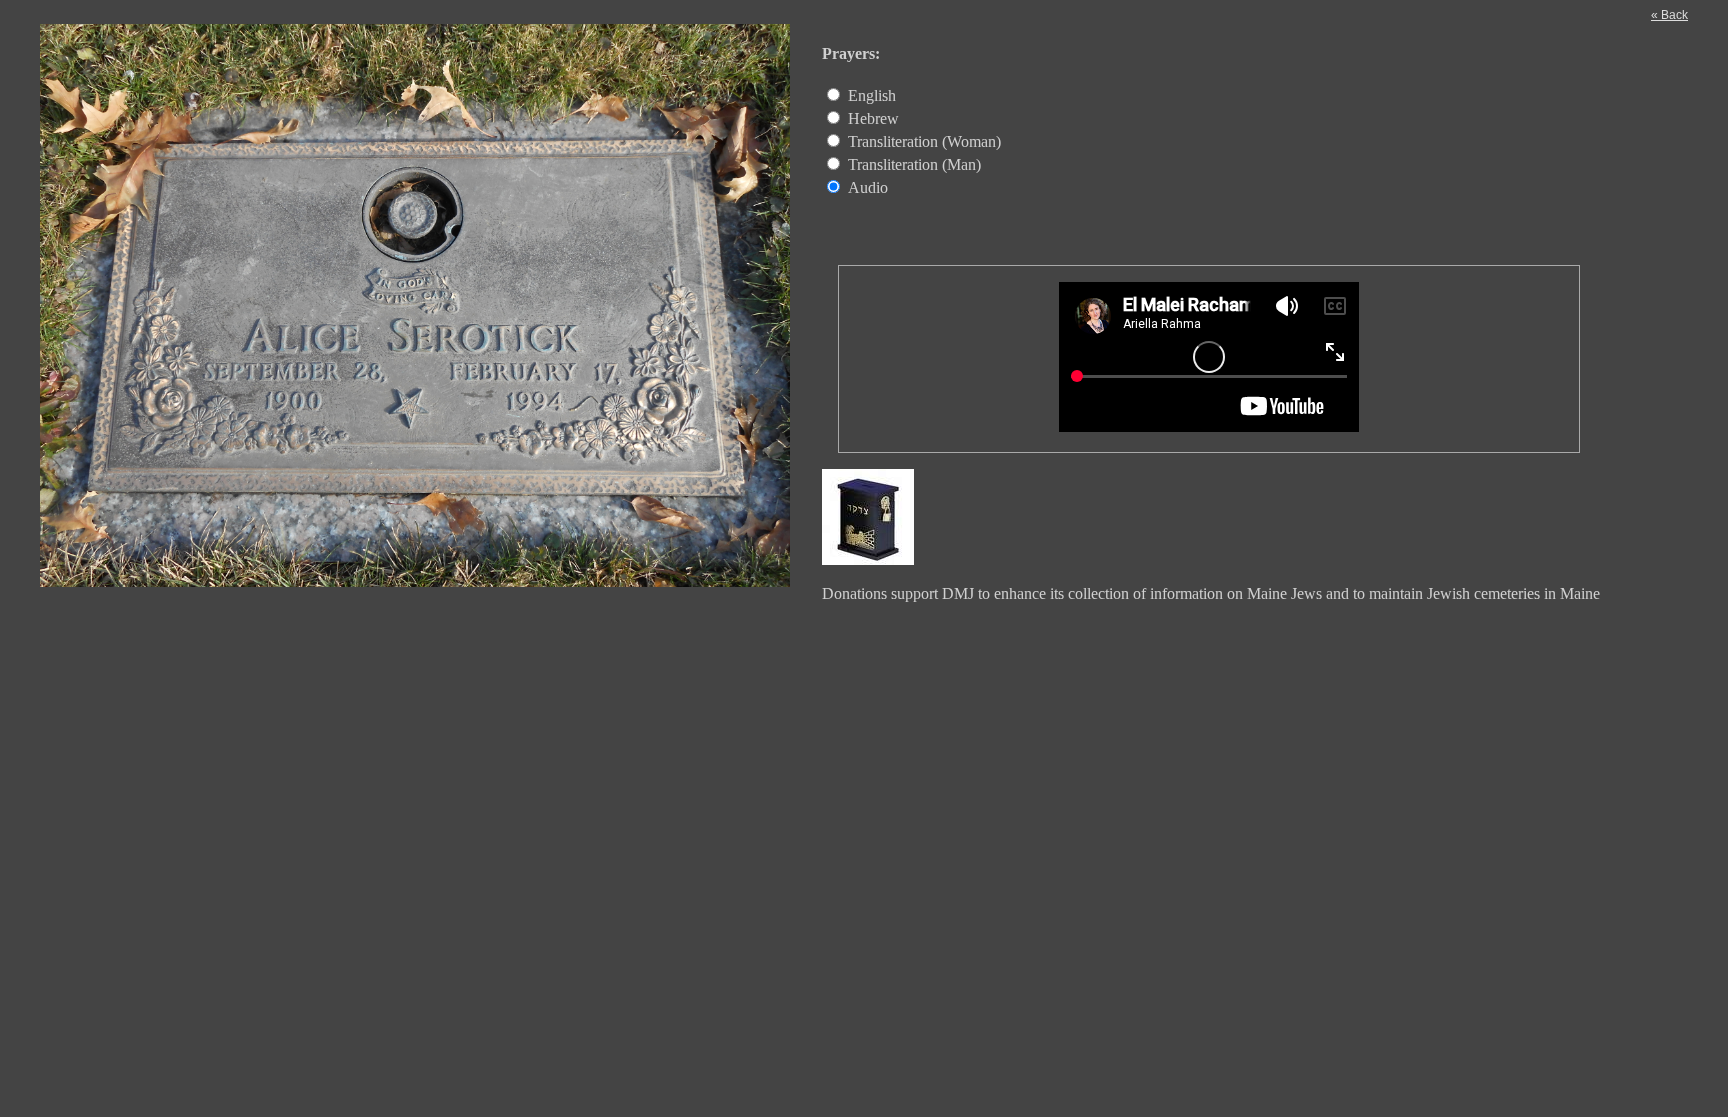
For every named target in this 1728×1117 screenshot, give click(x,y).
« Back (1669, 15)
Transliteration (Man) (914, 164)
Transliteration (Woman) (924, 141)
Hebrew (873, 118)
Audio (868, 187)
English (872, 95)
